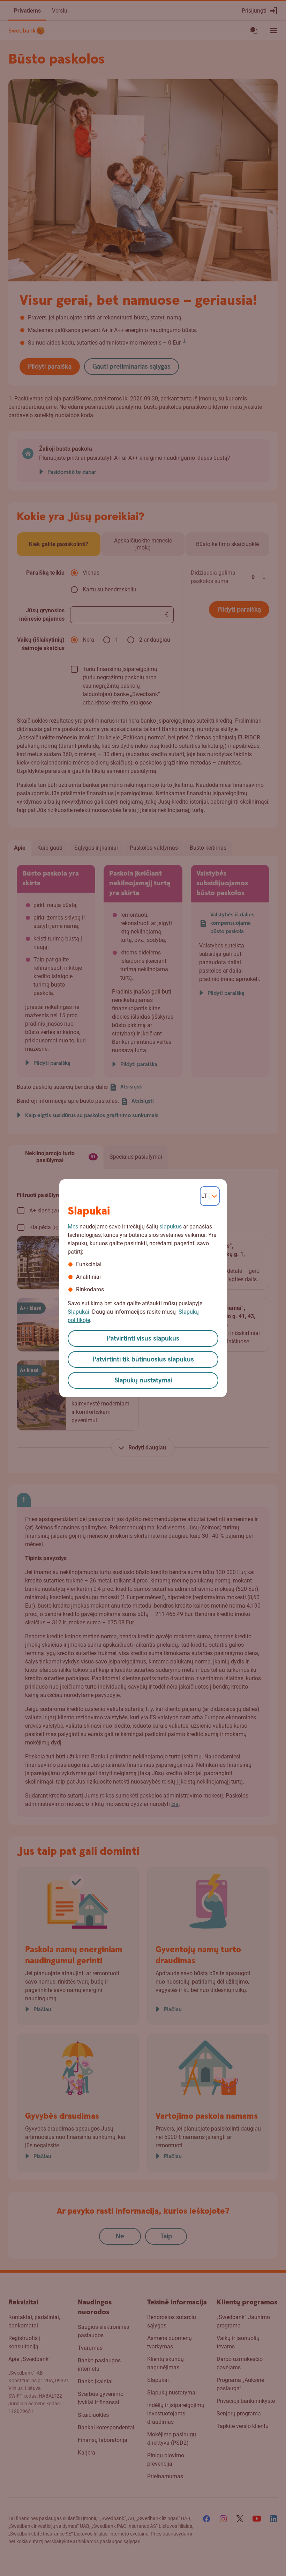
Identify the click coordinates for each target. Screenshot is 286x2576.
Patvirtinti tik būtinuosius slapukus (143, 1360)
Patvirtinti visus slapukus (143, 1339)
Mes (73, 1227)
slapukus (171, 1227)
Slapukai (78, 1312)
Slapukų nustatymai (143, 1381)
